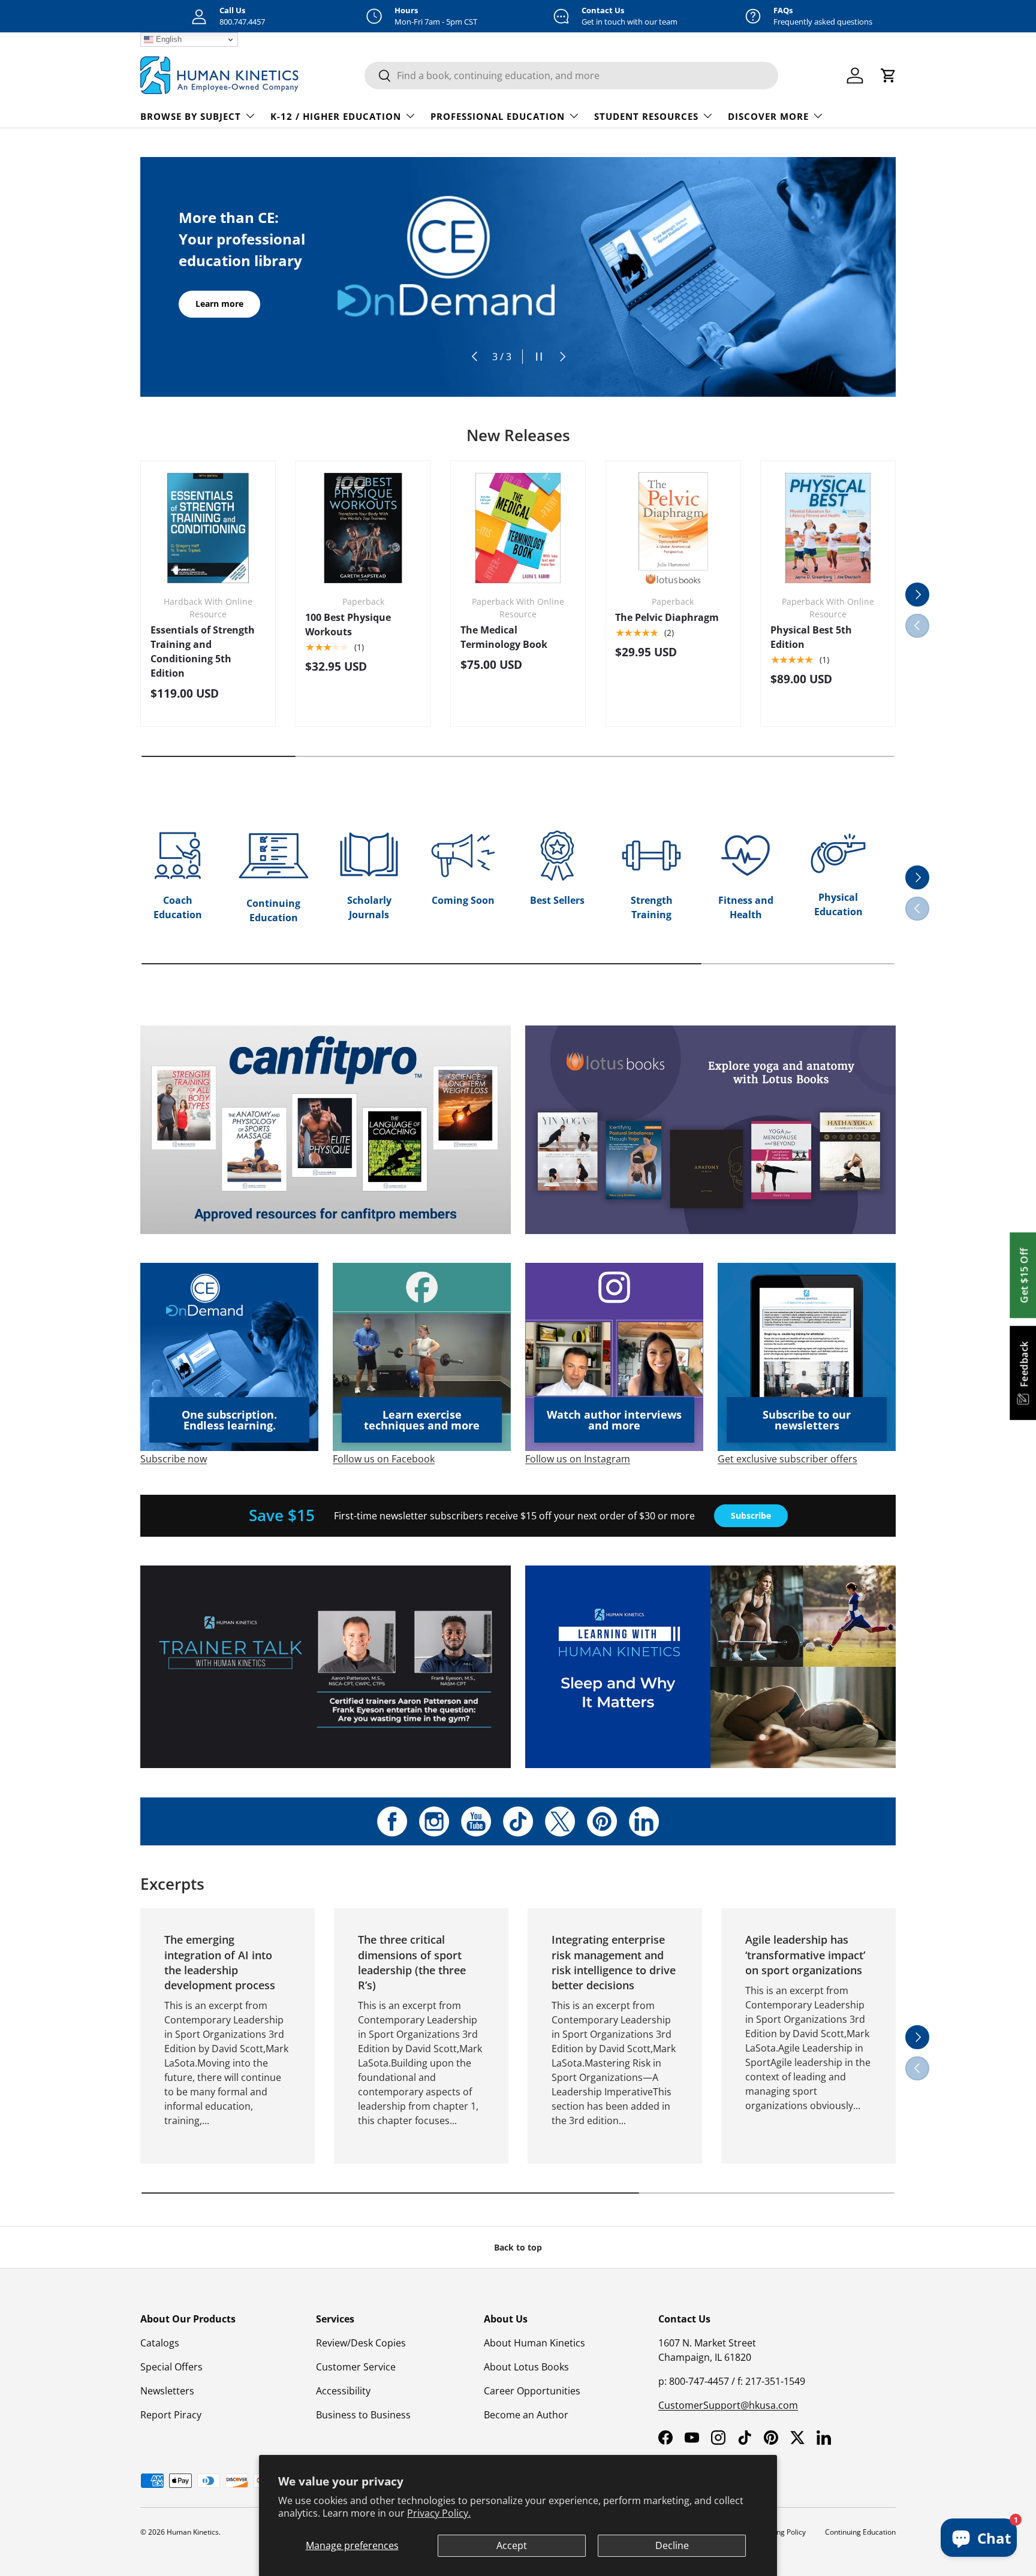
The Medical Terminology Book (504, 637)
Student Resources (646, 116)
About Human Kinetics (534, 2343)
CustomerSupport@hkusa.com (728, 2405)
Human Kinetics (193, 2532)
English (168, 39)
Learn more (219, 304)
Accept (512, 2545)
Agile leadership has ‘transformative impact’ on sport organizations (805, 1954)
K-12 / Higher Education (336, 116)
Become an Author (526, 2415)
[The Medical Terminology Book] (518, 528)
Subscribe (751, 1515)
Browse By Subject (191, 116)
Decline (672, 2545)
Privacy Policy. (439, 2513)
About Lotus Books (526, 2367)
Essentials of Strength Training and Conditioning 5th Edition (203, 651)
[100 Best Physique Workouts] (363, 528)
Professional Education (498, 116)
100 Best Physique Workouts (348, 625)
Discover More (768, 116)
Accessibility (343, 2391)
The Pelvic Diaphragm (667, 617)
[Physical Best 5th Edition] (828, 528)
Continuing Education (860, 2532)
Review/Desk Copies (361, 2343)
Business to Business (363, 2415)
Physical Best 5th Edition (811, 637)
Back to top (518, 2247)
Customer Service (356, 2367)
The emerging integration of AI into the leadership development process (220, 1962)
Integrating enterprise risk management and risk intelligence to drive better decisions (614, 1962)
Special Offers (171, 2367)
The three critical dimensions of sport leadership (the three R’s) (412, 1962)
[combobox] (571, 76)
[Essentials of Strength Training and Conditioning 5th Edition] (208, 528)
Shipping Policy (781, 2532)
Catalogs (160, 2343)
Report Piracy (171, 2415)
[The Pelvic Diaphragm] (673, 528)
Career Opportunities (532, 2391)
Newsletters (167, 2391)
